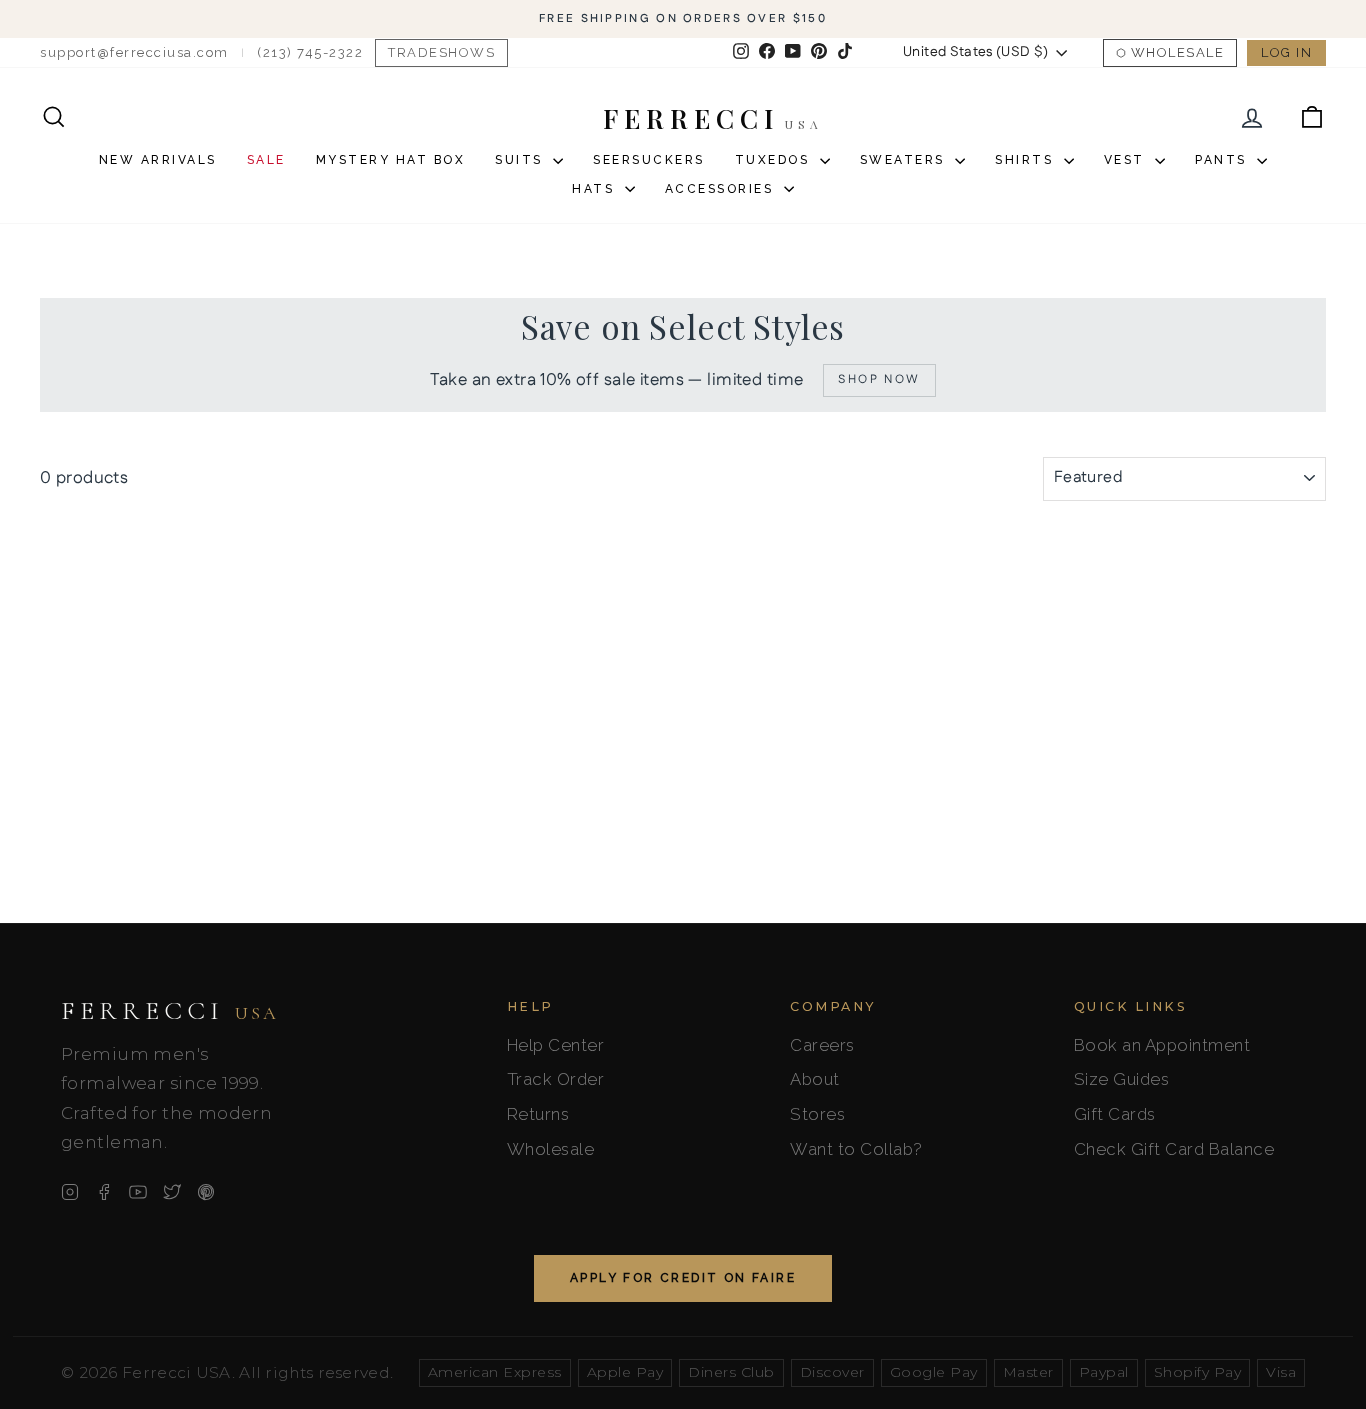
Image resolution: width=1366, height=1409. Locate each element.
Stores (817, 1114)
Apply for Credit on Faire (683, 1278)
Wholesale (1178, 52)
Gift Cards (1115, 1114)
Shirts (1027, 160)
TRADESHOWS (441, 52)
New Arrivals (158, 160)
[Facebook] (104, 1192)
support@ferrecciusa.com (134, 52)
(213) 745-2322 (310, 52)
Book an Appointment (1162, 1045)
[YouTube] (138, 1192)
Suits (521, 160)
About (815, 1079)
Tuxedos (775, 160)
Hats (596, 189)
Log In (1286, 52)
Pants (1223, 160)
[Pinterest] (206, 1192)
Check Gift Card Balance (1174, 1149)
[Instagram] (70, 1192)
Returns (538, 1114)
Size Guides (1122, 1079)
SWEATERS (905, 160)
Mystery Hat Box (391, 160)
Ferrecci (170, 1011)
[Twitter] (172, 1192)
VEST (1127, 160)
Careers (822, 1045)
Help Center (556, 1045)
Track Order (556, 1079)
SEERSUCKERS (649, 160)
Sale (266, 160)
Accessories (722, 189)
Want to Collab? (856, 1149)
